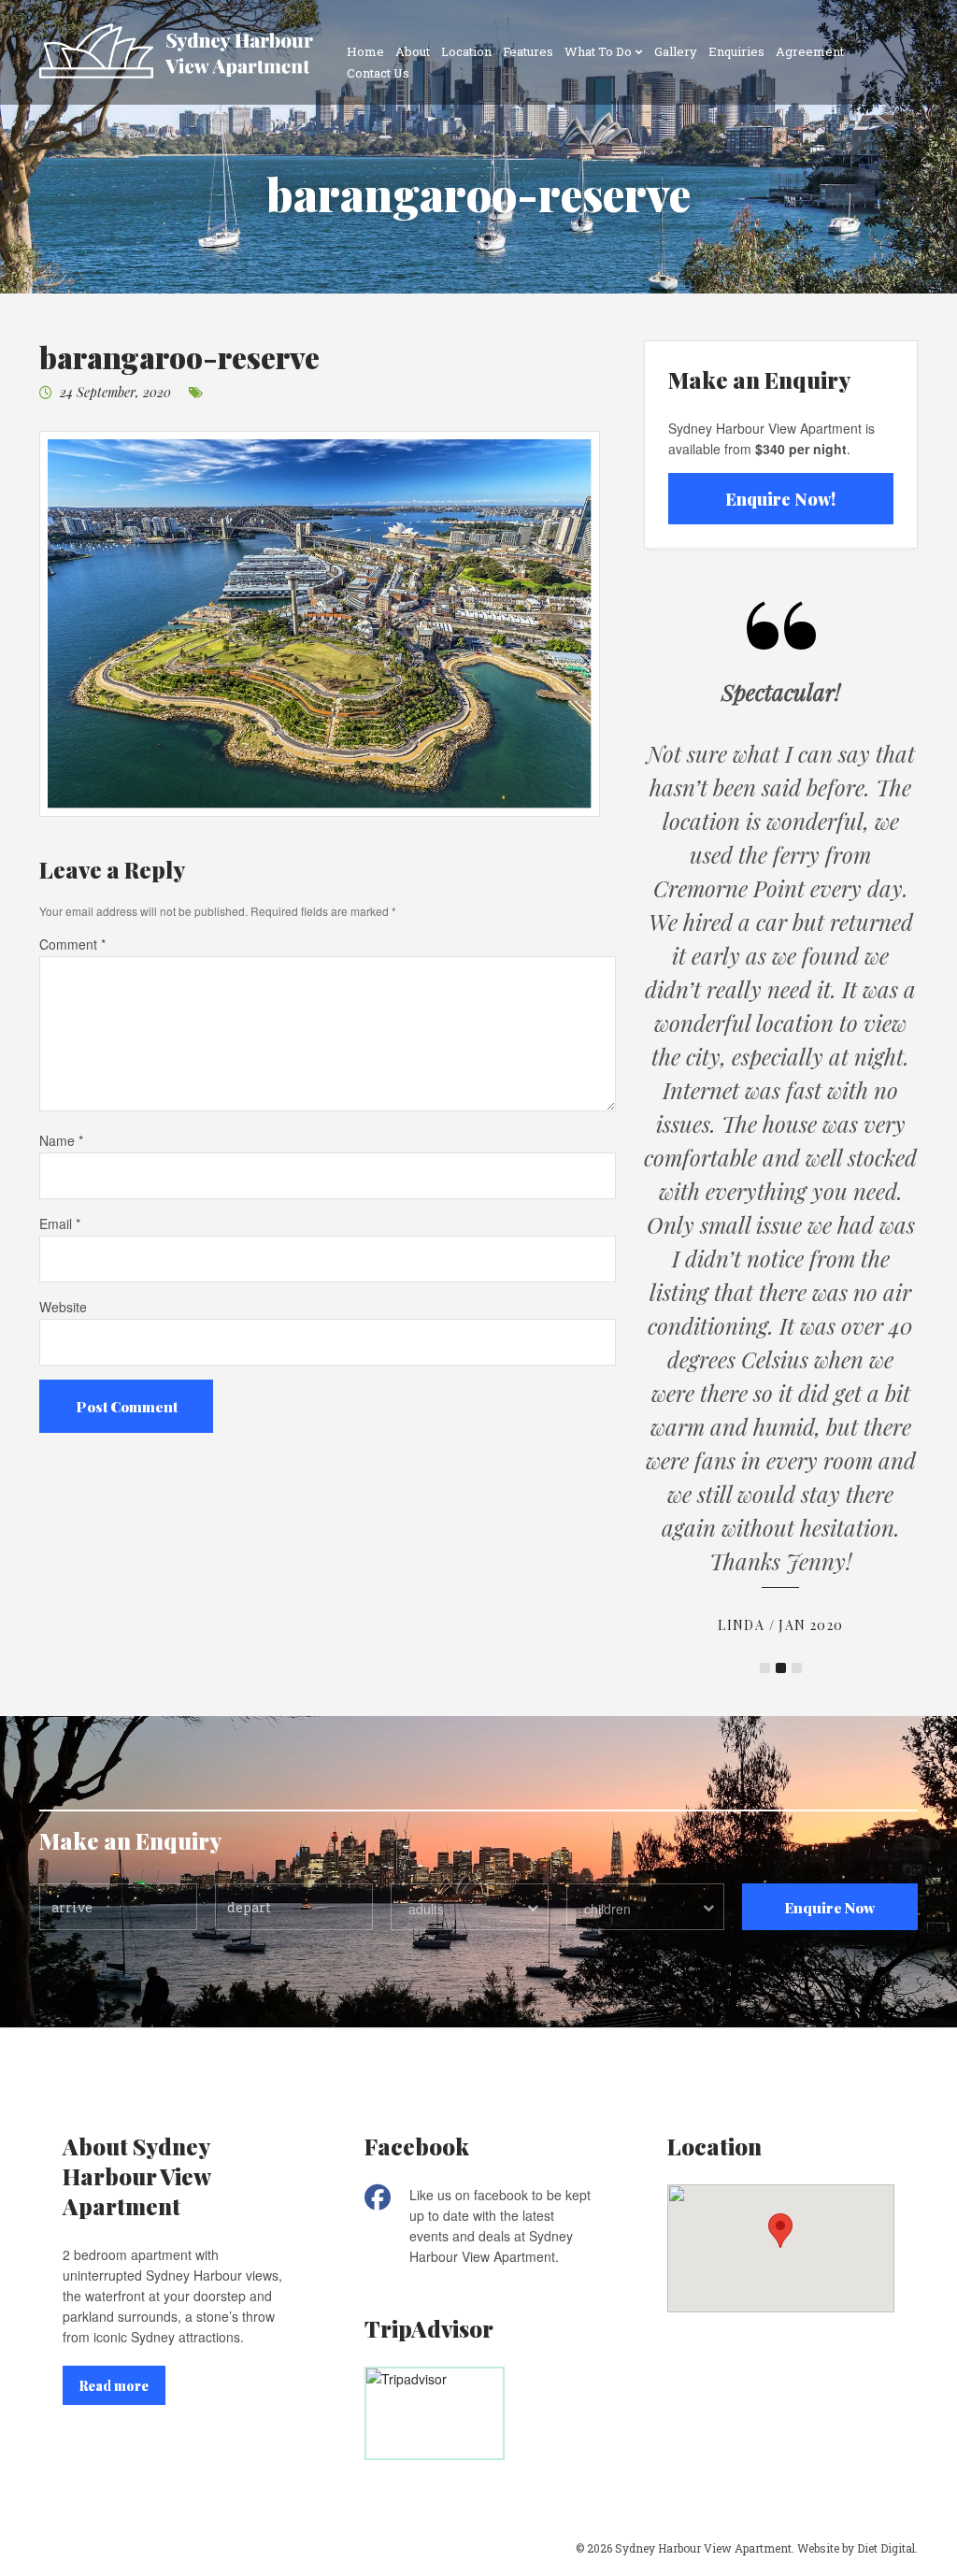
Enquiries (736, 51)
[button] (780, 2231)
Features (528, 51)
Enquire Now (829, 1907)
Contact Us (378, 73)
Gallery (676, 51)
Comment (72, 944)
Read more (114, 2386)
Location (466, 51)
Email (60, 1224)
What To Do (598, 51)
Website (63, 1307)
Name (61, 1140)
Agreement (810, 51)
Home (365, 51)
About (413, 51)
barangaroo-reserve (179, 357)
